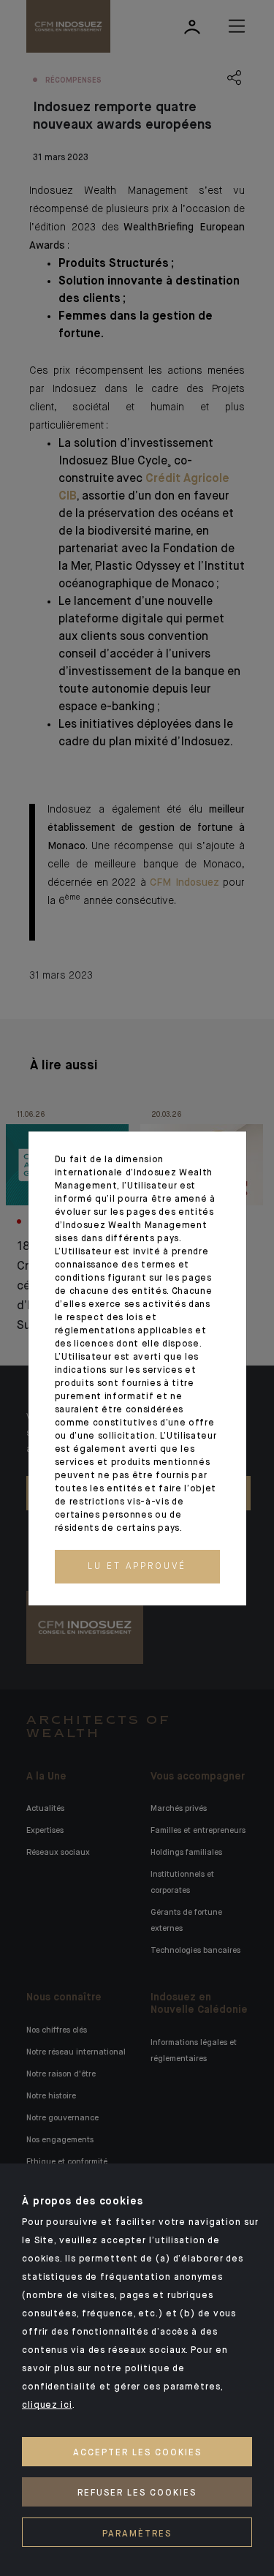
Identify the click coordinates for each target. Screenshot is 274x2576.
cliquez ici (47, 2406)
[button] (137, 1567)
